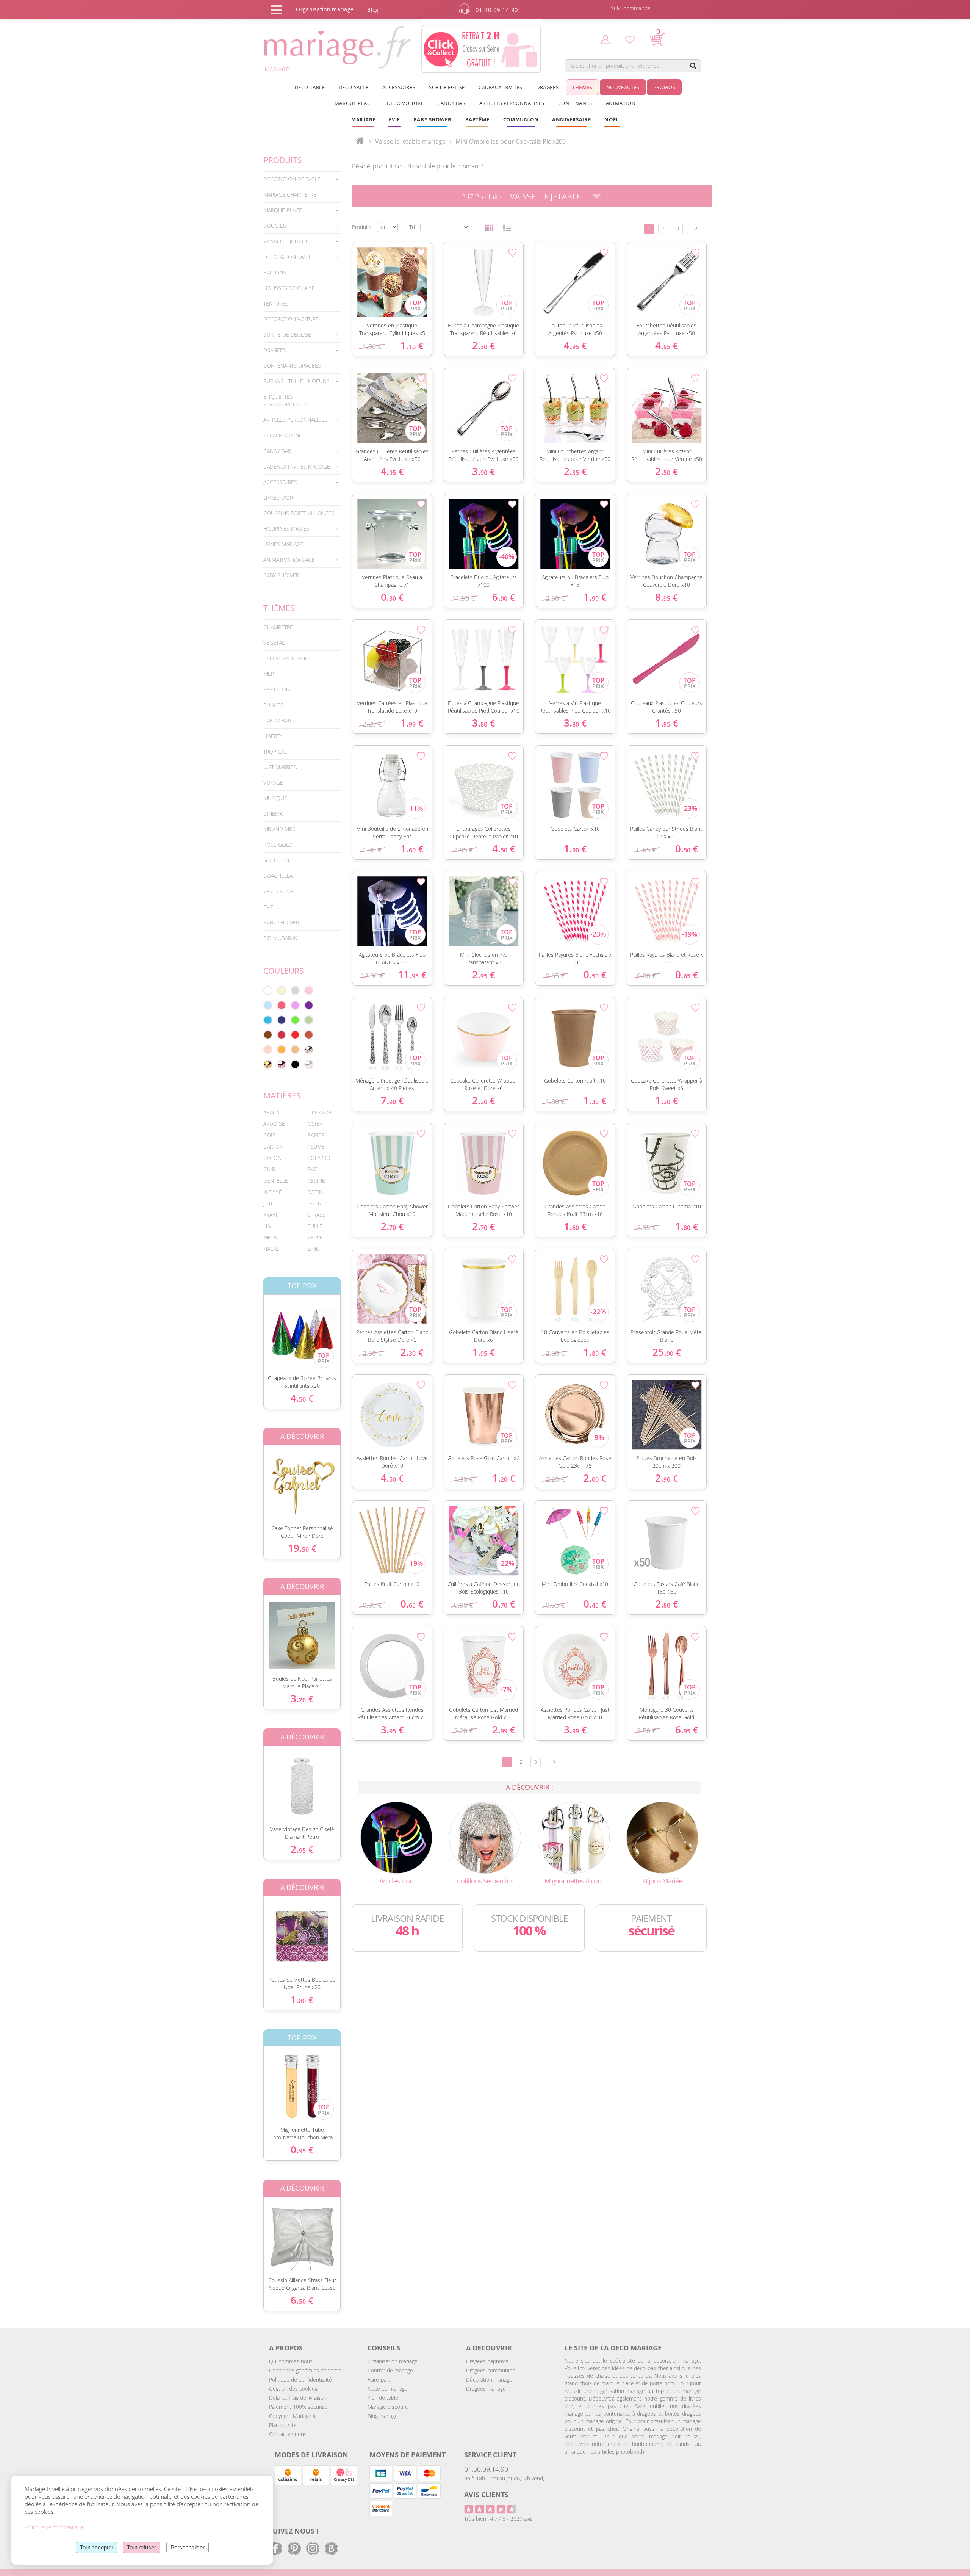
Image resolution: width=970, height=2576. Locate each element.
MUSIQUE (275, 798)
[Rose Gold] (282, 1064)
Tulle (315, 1226)
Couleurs (284, 971)
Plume (316, 1146)
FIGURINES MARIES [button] (286, 529)
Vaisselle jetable (545, 196)
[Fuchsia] (282, 1005)
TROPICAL (275, 751)
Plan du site (283, 2425)
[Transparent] (309, 1064)
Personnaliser (188, 2547)
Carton (273, 1146)
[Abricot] (282, 1050)
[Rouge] (295, 1035)
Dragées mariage (486, 2389)
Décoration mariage (489, 2379)
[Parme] (295, 1005)
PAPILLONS (277, 689)
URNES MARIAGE (283, 544)
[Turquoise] (268, 1020)
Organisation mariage (393, 2361)
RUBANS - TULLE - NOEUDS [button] (296, 381)
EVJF (268, 907)
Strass (317, 1215)
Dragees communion (491, 2370)
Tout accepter (97, 2547)
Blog (373, 10)
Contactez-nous (288, 2434)
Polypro (319, 1158)
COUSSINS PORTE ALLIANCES (299, 513)
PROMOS (664, 87)
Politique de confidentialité (300, 2379)
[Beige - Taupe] (295, 1050)
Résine (316, 1181)
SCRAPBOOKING (283, 435)
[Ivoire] (282, 990)
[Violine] (309, 1005)
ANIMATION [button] (621, 103)
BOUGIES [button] (275, 226)
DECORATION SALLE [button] (288, 257)
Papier (316, 1135)
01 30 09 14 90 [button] (497, 10)
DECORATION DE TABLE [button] (292, 179)
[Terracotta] (309, 1035)
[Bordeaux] (282, 1035)
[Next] (696, 228)
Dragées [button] (547, 87)
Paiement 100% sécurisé (298, 2407)
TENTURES (276, 303)
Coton (272, 1158)
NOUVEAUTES (623, 87)
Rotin (315, 1192)
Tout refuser (142, 2547)
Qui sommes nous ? (293, 2361)
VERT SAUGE (278, 891)
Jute (269, 1203)
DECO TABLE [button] (310, 87)
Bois (269, 1135)
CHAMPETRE (278, 627)
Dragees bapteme (487, 2361)
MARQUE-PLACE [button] (283, 210)
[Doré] (268, 1064)
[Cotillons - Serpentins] (485, 1837)
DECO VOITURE (405, 103)
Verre (315, 1237)
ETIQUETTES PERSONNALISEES (285, 400)
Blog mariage (383, 2416)
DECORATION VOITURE (291, 319)
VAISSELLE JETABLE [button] (286, 241)
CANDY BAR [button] (451, 103)
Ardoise (274, 1124)
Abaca (271, 1112)
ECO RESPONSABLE (287, 658)
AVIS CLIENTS (486, 2495)
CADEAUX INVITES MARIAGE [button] (297, 466)
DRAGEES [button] (275, 350)
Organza (320, 1112)
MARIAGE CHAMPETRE (290, 195)
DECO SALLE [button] (354, 87)
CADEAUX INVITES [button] (501, 87)
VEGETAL (274, 643)
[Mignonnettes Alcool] (574, 1837)
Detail (258, 1328)
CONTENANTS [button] (575, 103)
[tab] (302, 179)
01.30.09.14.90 (486, 2469)
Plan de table (383, 2398)
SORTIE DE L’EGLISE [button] (287, 335)
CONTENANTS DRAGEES (292, 366)
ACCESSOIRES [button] (399, 87)
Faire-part (379, 2379)
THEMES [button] (582, 87)
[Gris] (295, 990)
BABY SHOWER (281, 575)
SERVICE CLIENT (490, 2455)
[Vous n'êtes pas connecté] (605, 39)
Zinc (314, 1249)
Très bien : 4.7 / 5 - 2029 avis (498, 2519)
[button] (477, 119)
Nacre (271, 1249)
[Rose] (309, 990)
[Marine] (282, 1020)
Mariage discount (388, 2407)
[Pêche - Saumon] (268, 1050)
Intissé (273, 1192)
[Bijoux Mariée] (662, 1837)
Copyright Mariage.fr (293, 2416)
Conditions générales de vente (305, 2370)
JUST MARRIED (280, 767)
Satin (315, 1203)
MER (269, 674)
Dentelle (276, 1181)
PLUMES (273, 705)
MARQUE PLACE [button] (354, 103)
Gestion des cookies (293, 2389)
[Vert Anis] (295, 1020)
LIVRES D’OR (278, 497)
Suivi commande (631, 8)
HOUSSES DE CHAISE (289, 288)
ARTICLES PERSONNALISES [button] (512, 103)
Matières (282, 1095)
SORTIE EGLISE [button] (447, 87)
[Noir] (295, 1064)
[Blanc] (268, 990)
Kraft (271, 1215)
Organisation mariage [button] (325, 9)
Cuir (269, 1169)
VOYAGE (273, 783)
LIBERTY (273, 736)
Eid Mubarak (280, 938)
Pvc (312, 1169)
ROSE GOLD (278, 845)
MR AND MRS (279, 829)
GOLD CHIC (277, 860)
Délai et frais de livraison (298, 2398)
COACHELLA (278, 876)
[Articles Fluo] (396, 1837)
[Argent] (309, 1050)
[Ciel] (268, 1005)
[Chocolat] (268, 1035)
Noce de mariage (388, 2389)
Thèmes (279, 608)
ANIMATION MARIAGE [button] (289, 560)
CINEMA (273, 814)
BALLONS (275, 272)
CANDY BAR (277, 720)
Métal (271, 1237)
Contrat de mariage (390, 2370)
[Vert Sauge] (309, 1020)
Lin (267, 1226)
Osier (315, 1124)
